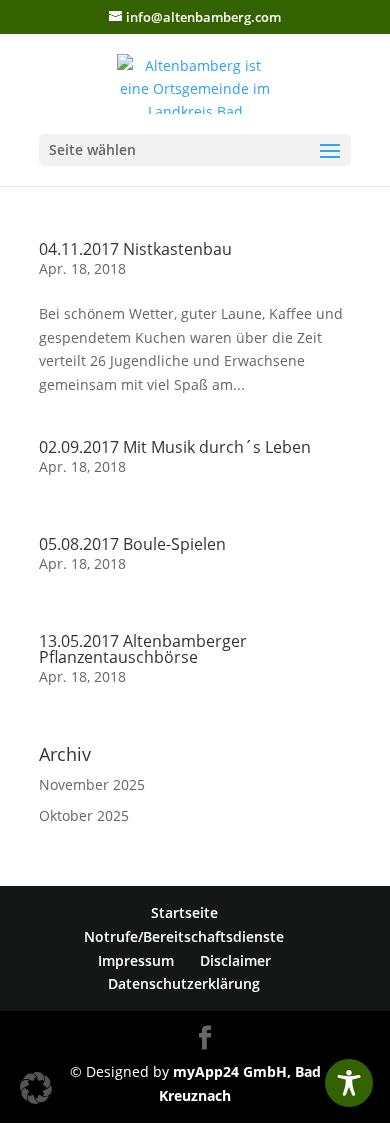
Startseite (184, 912)
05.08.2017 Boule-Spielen (132, 544)
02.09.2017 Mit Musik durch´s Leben (175, 447)
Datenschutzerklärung (184, 983)
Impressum (136, 960)
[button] (36, 1088)
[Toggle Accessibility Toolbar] (349, 1083)
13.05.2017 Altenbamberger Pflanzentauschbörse (143, 649)
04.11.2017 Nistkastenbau (135, 249)
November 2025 (92, 784)
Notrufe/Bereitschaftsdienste (184, 936)
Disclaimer (235, 960)
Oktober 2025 (84, 815)
